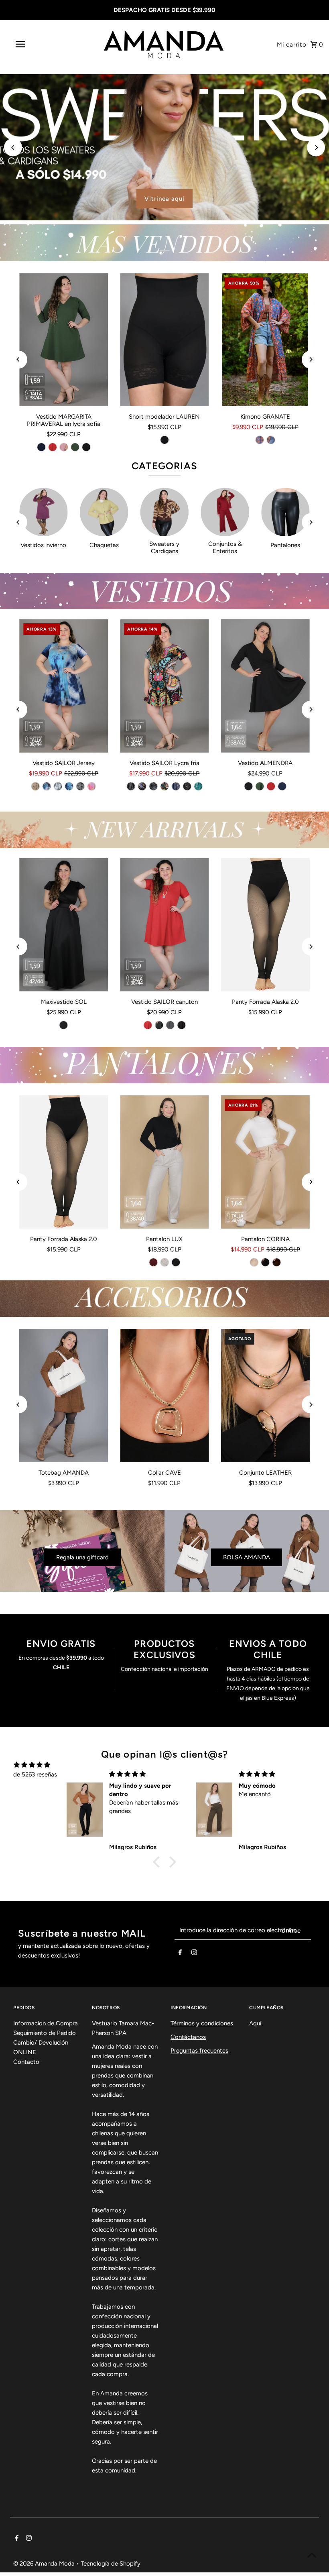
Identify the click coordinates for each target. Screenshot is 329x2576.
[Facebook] (180, 1954)
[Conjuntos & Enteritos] (225, 512)
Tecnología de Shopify (111, 2564)
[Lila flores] (92, 786)
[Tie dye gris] (58, 786)
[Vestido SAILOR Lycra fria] (164, 686)
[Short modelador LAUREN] (164, 340)
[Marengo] (159, 1025)
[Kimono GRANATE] (265, 340)
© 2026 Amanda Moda (45, 2564)
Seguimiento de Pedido (45, 2033)
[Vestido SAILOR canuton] (164, 925)
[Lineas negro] (131, 786)
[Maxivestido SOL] (64, 925)
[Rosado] (64, 447)
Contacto (26, 2062)
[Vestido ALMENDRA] (265, 686)
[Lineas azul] (176, 786)
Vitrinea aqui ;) (164, 199)
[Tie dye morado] (47, 786)
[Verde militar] (75, 447)
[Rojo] (53, 447)
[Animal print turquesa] (198, 786)
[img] (32, 1765)
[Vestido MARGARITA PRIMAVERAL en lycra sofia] (64, 340)
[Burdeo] (153, 1262)
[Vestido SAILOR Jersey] (64, 686)
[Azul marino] (41, 447)
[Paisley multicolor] (164, 786)
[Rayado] (170, 1025)
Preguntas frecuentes (199, 2051)
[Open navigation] (37, 44)
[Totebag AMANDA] (64, 1396)
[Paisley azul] (142, 786)
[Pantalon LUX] (164, 1162)
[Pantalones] (285, 512)
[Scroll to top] (312, 2555)
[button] (158, 1862)
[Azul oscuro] (271, 440)
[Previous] (13, 148)
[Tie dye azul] (69, 786)
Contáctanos (188, 2037)
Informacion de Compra (46, 2023)
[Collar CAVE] (164, 1396)
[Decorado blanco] (81, 786)
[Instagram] (194, 1954)
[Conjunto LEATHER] (265, 1396)
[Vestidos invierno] (44, 512)
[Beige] (164, 1262)
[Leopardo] (153, 786)
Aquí (255, 2023)
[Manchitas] (187, 786)
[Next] (316, 148)
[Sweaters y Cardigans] (165, 512)
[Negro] (86, 447)
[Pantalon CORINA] (265, 1162)
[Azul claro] (260, 440)
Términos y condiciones (202, 2023)
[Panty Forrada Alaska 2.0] (265, 925)
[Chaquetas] (104, 512)
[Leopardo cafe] (36, 786)
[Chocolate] (276, 1262)
